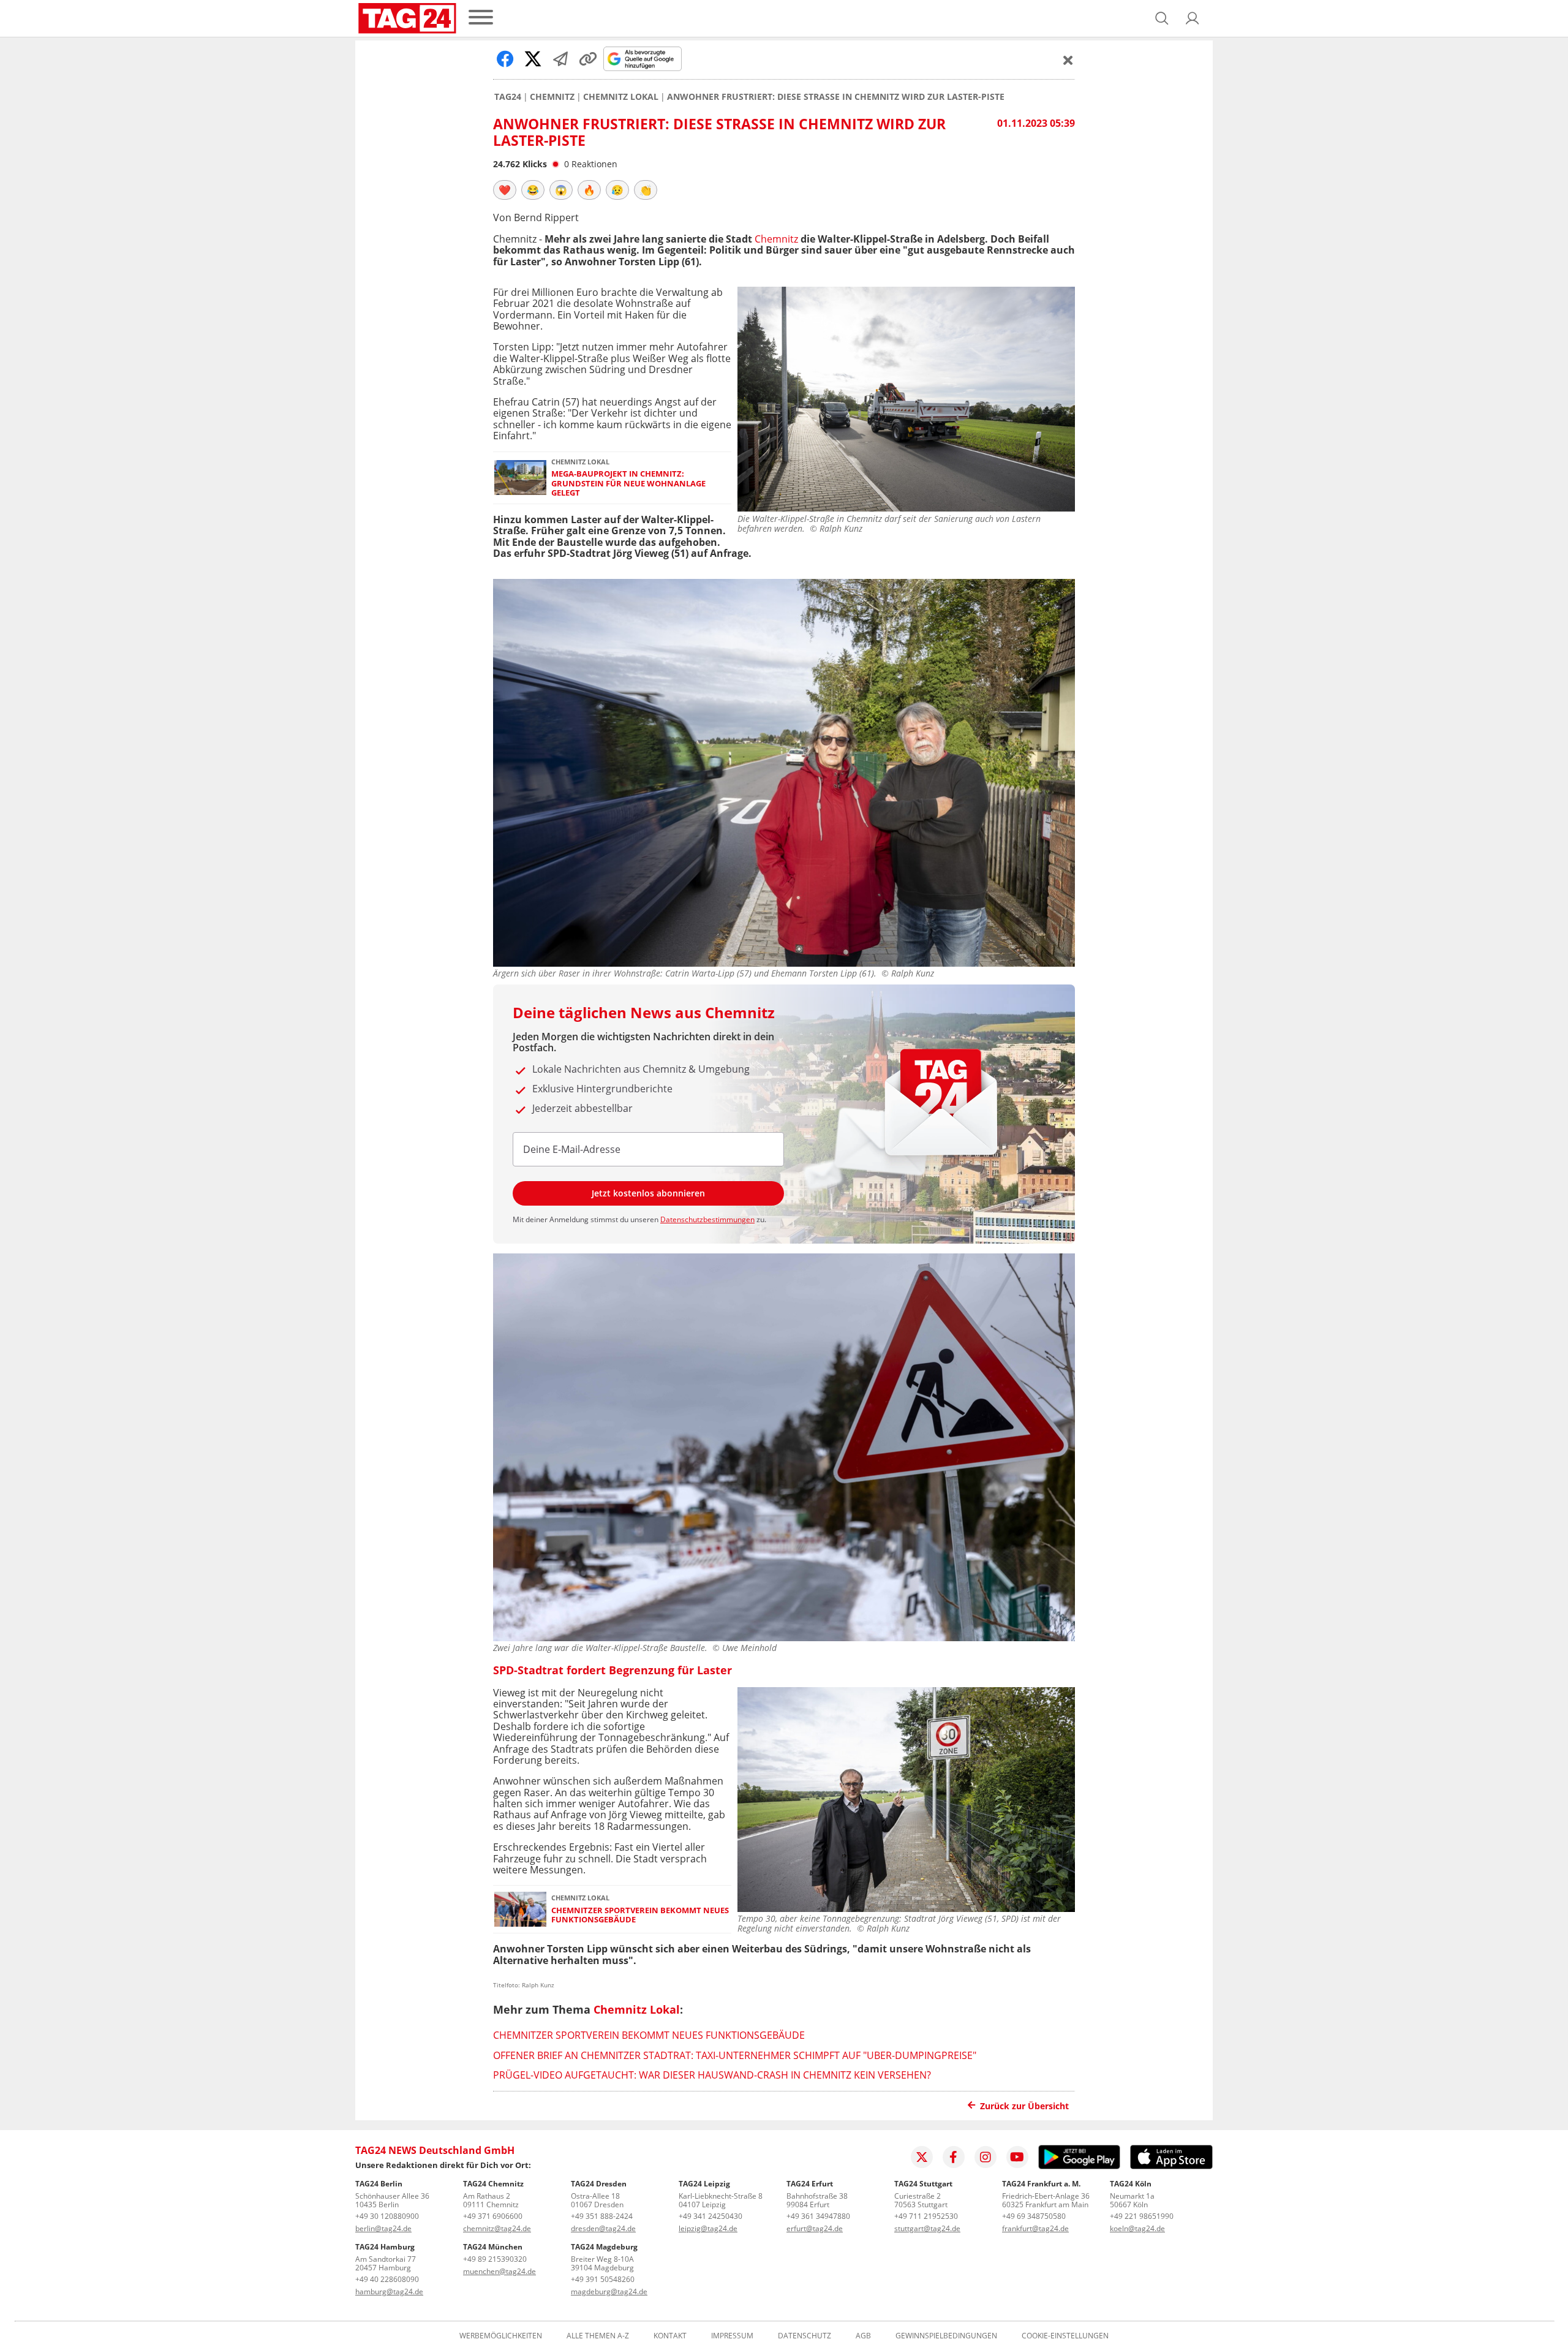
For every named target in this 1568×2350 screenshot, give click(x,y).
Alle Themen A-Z (598, 2336)
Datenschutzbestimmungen (707, 1219)
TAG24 (508, 97)
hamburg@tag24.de (389, 2291)
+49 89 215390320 (495, 2259)
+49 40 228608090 (387, 2279)
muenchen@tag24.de (499, 2271)
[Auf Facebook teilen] (505, 59)
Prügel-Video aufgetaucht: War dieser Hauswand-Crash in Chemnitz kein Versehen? (712, 2075)
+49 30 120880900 (387, 2216)
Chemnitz (552, 97)
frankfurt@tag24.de (1035, 2228)
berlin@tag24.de (383, 2228)
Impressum (732, 2336)
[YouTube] (1017, 2157)
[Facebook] (954, 2157)
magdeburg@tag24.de (609, 2291)
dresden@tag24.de (603, 2228)
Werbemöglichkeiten (501, 2336)
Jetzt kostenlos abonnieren (648, 1193)
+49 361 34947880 (818, 2216)
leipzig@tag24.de (708, 2228)
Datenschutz (805, 2336)
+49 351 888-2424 (602, 2216)
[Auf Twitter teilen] (533, 59)
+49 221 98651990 (1142, 2216)
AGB (863, 2336)
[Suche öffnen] (1162, 18)
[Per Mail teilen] (560, 59)
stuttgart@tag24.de (927, 2228)
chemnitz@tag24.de (497, 2228)
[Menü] (481, 18)
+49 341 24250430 (710, 2216)
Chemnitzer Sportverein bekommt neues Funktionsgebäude (640, 1915)
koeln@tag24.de (1137, 2228)
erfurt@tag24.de (815, 2228)
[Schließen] (1068, 60)
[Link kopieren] (588, 59)
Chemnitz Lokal (621, 97)
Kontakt (670, 2336)
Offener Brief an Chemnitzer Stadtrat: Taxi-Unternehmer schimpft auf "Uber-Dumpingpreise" (735, 2055)
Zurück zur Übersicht (1024, 2106)
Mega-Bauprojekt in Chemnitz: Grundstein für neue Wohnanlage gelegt (628, 483)
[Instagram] (986, 2157)
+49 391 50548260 (603, 2279)
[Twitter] (922, 2157)
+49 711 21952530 (926, 2216)
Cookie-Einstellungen (1065, 2336)
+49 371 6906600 (493, 2216)
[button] (1193, 18)
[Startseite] (407, 18)
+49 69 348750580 (1034, 2216)
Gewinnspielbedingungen (946, 2336)
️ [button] (505, 190)
